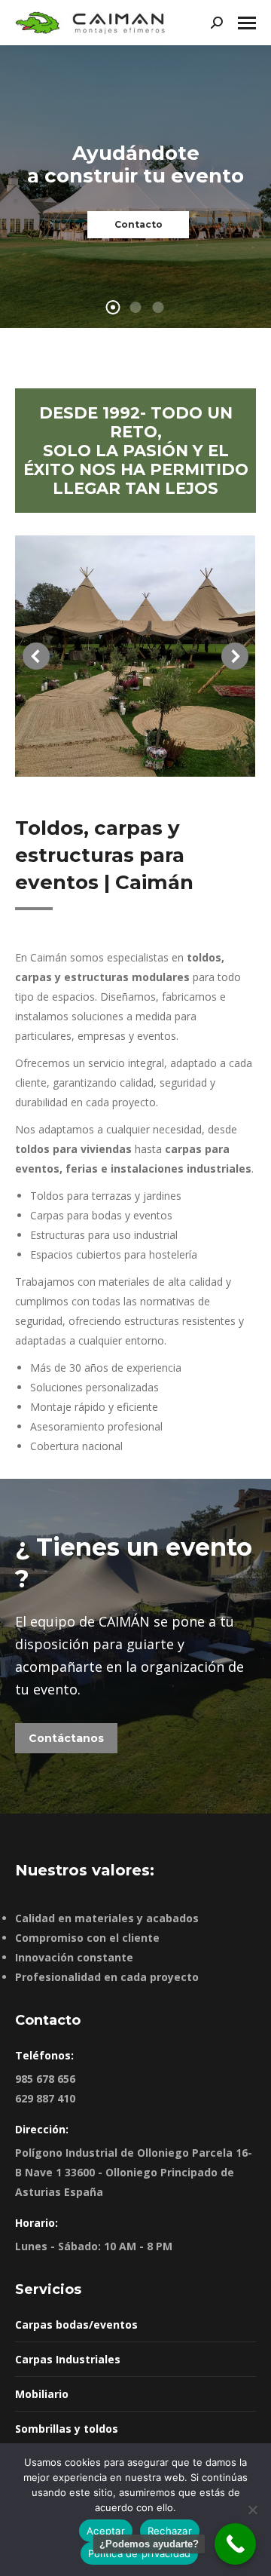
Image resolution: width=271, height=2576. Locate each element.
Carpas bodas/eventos (76, 2325)
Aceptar (106, 2531)
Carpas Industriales (68, 2359)
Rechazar (170, 2531)
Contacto (139, 224)
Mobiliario (42, 2394)
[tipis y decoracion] (135, 656)
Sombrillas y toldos (67, 2429)
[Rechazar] (252, 2510)
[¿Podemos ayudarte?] (235, 2544)
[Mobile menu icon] (247, 23)
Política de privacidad (140, 2553)
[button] (36, 656)
